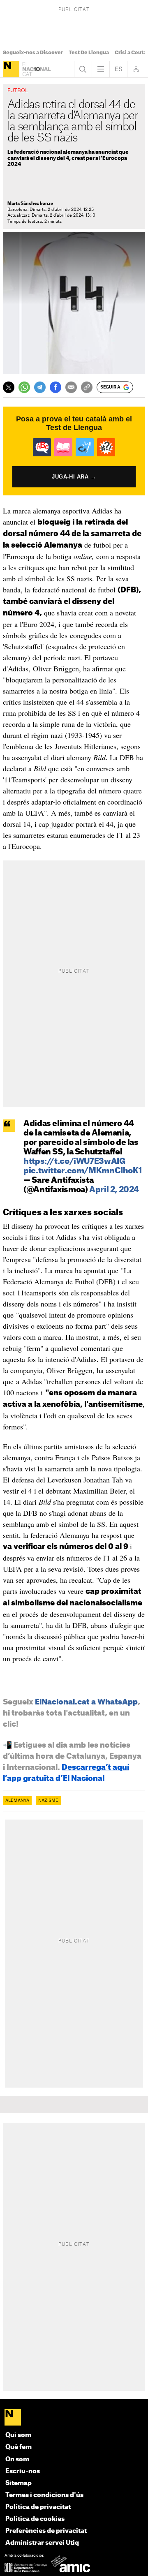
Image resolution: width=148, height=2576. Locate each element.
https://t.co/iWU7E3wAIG (74, 1162)
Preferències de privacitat (46, 2531)
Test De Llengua (89, 53)
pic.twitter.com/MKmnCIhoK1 (82, 1171)
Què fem (18, 2447)
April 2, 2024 (114, 1190)
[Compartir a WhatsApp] (24, 387)
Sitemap (18, 2483)
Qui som (18, 2435)
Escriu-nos (23, 2471)
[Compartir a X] (9, 387)
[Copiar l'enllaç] (87, 387)
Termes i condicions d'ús (44, 2495)
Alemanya (17, 1801)
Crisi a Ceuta (131, 53)
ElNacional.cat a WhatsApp (86, 1702)
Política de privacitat (38, 2507)
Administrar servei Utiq (42, 2543)
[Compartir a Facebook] (55, 387)
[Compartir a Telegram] (40, 387)
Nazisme (48, 1801)
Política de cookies (35, 2519)
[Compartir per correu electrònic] (71, 387)
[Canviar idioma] (118, 69)
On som (17, 2459)
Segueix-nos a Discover (33, 53)
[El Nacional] (11, 69)
